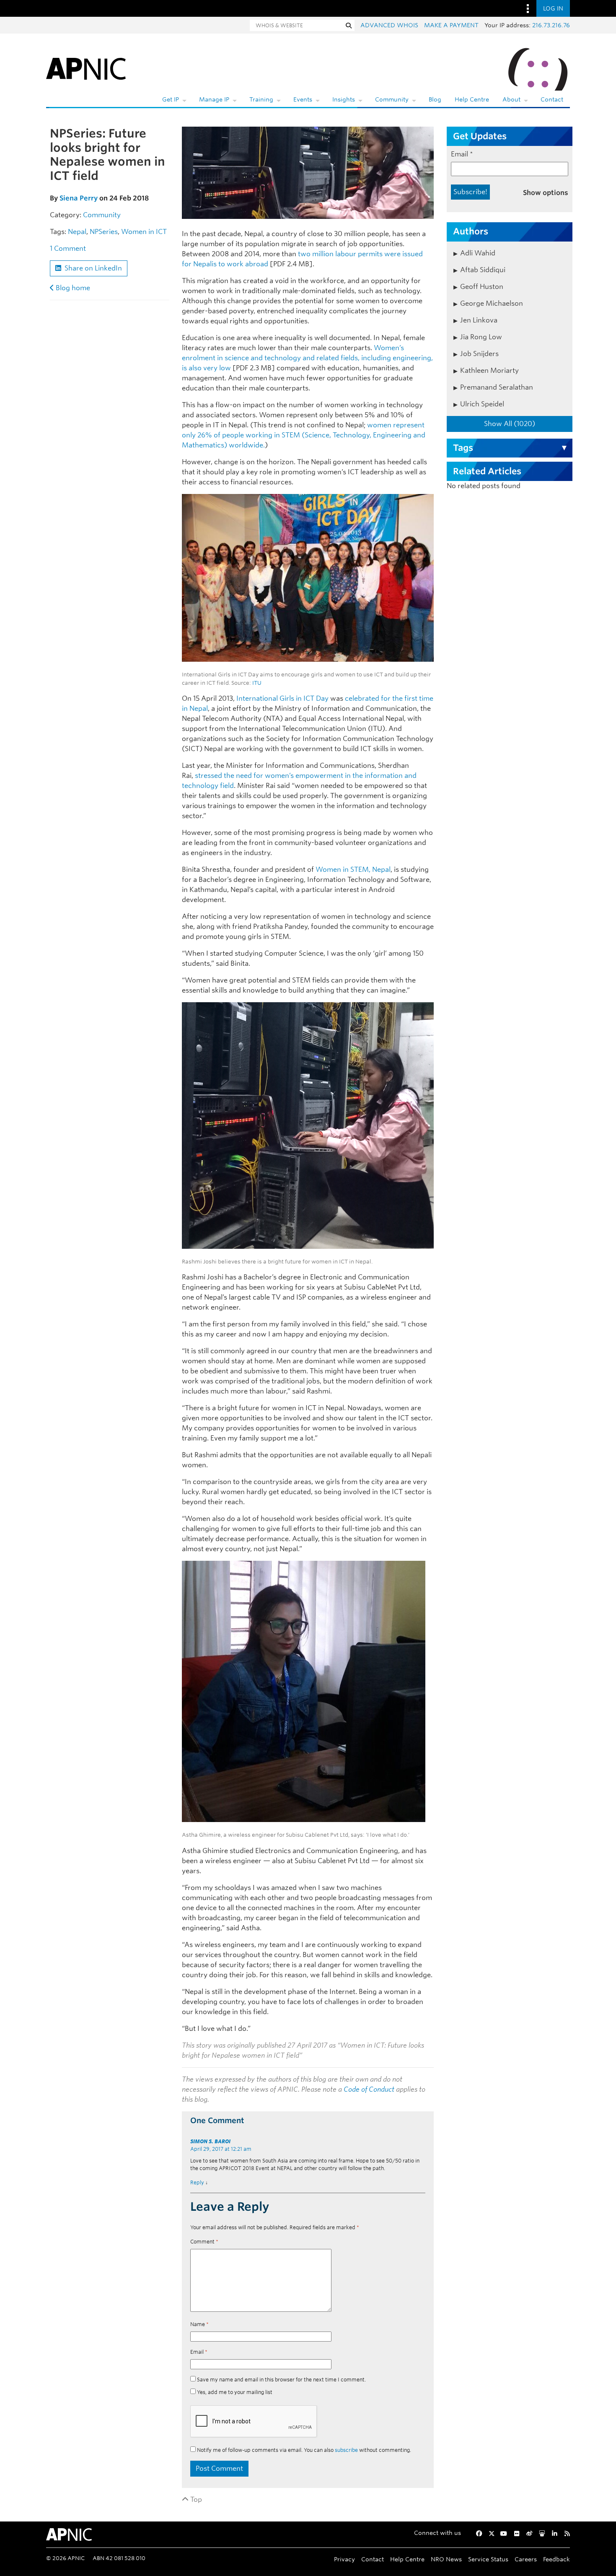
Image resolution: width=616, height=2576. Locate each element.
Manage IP (214, 99)
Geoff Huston (482, 287)
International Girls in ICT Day (282, 698)
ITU (257, 683)
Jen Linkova (479, 320)
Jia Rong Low (481, 337)
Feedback (556, 2559)
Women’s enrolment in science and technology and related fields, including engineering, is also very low (307, 358)
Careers (526, 2559)
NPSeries (104, 232)
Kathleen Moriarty (489, 370)
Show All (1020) (510, 424)
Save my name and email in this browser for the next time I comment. (281, 2380)
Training (261, 99)
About (511, 99)
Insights (344, 99)
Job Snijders (479, 354)
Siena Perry (79, 198)
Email (199, 2352)
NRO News (446, 2559)
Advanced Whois (389, 25)
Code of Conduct (369, 2089)
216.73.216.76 (551, 25)
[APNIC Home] (86, 67)
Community (392, 99)
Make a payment (451, 25)
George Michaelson (492, 303)
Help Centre (472, 99)
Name (199, 2324)
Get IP (171, 99)
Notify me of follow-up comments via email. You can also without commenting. (303, 2450)
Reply (197, 2182)
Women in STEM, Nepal (353, 869)
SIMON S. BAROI (210, 2141)
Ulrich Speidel (482, 404)
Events (303, 99)
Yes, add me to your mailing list (234, 2392)
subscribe (346, 2450)
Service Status (488, 2559)
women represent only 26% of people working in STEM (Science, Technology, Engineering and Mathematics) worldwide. (304, 435)
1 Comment (68, 248)
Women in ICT (144, 232)
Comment (204, 2242)
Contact (552, 99)
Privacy (344, 2559)
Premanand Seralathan (497, 387)
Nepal (77, 232)
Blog (435, 99)
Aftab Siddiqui (483, 270)
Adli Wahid (478, 253)
